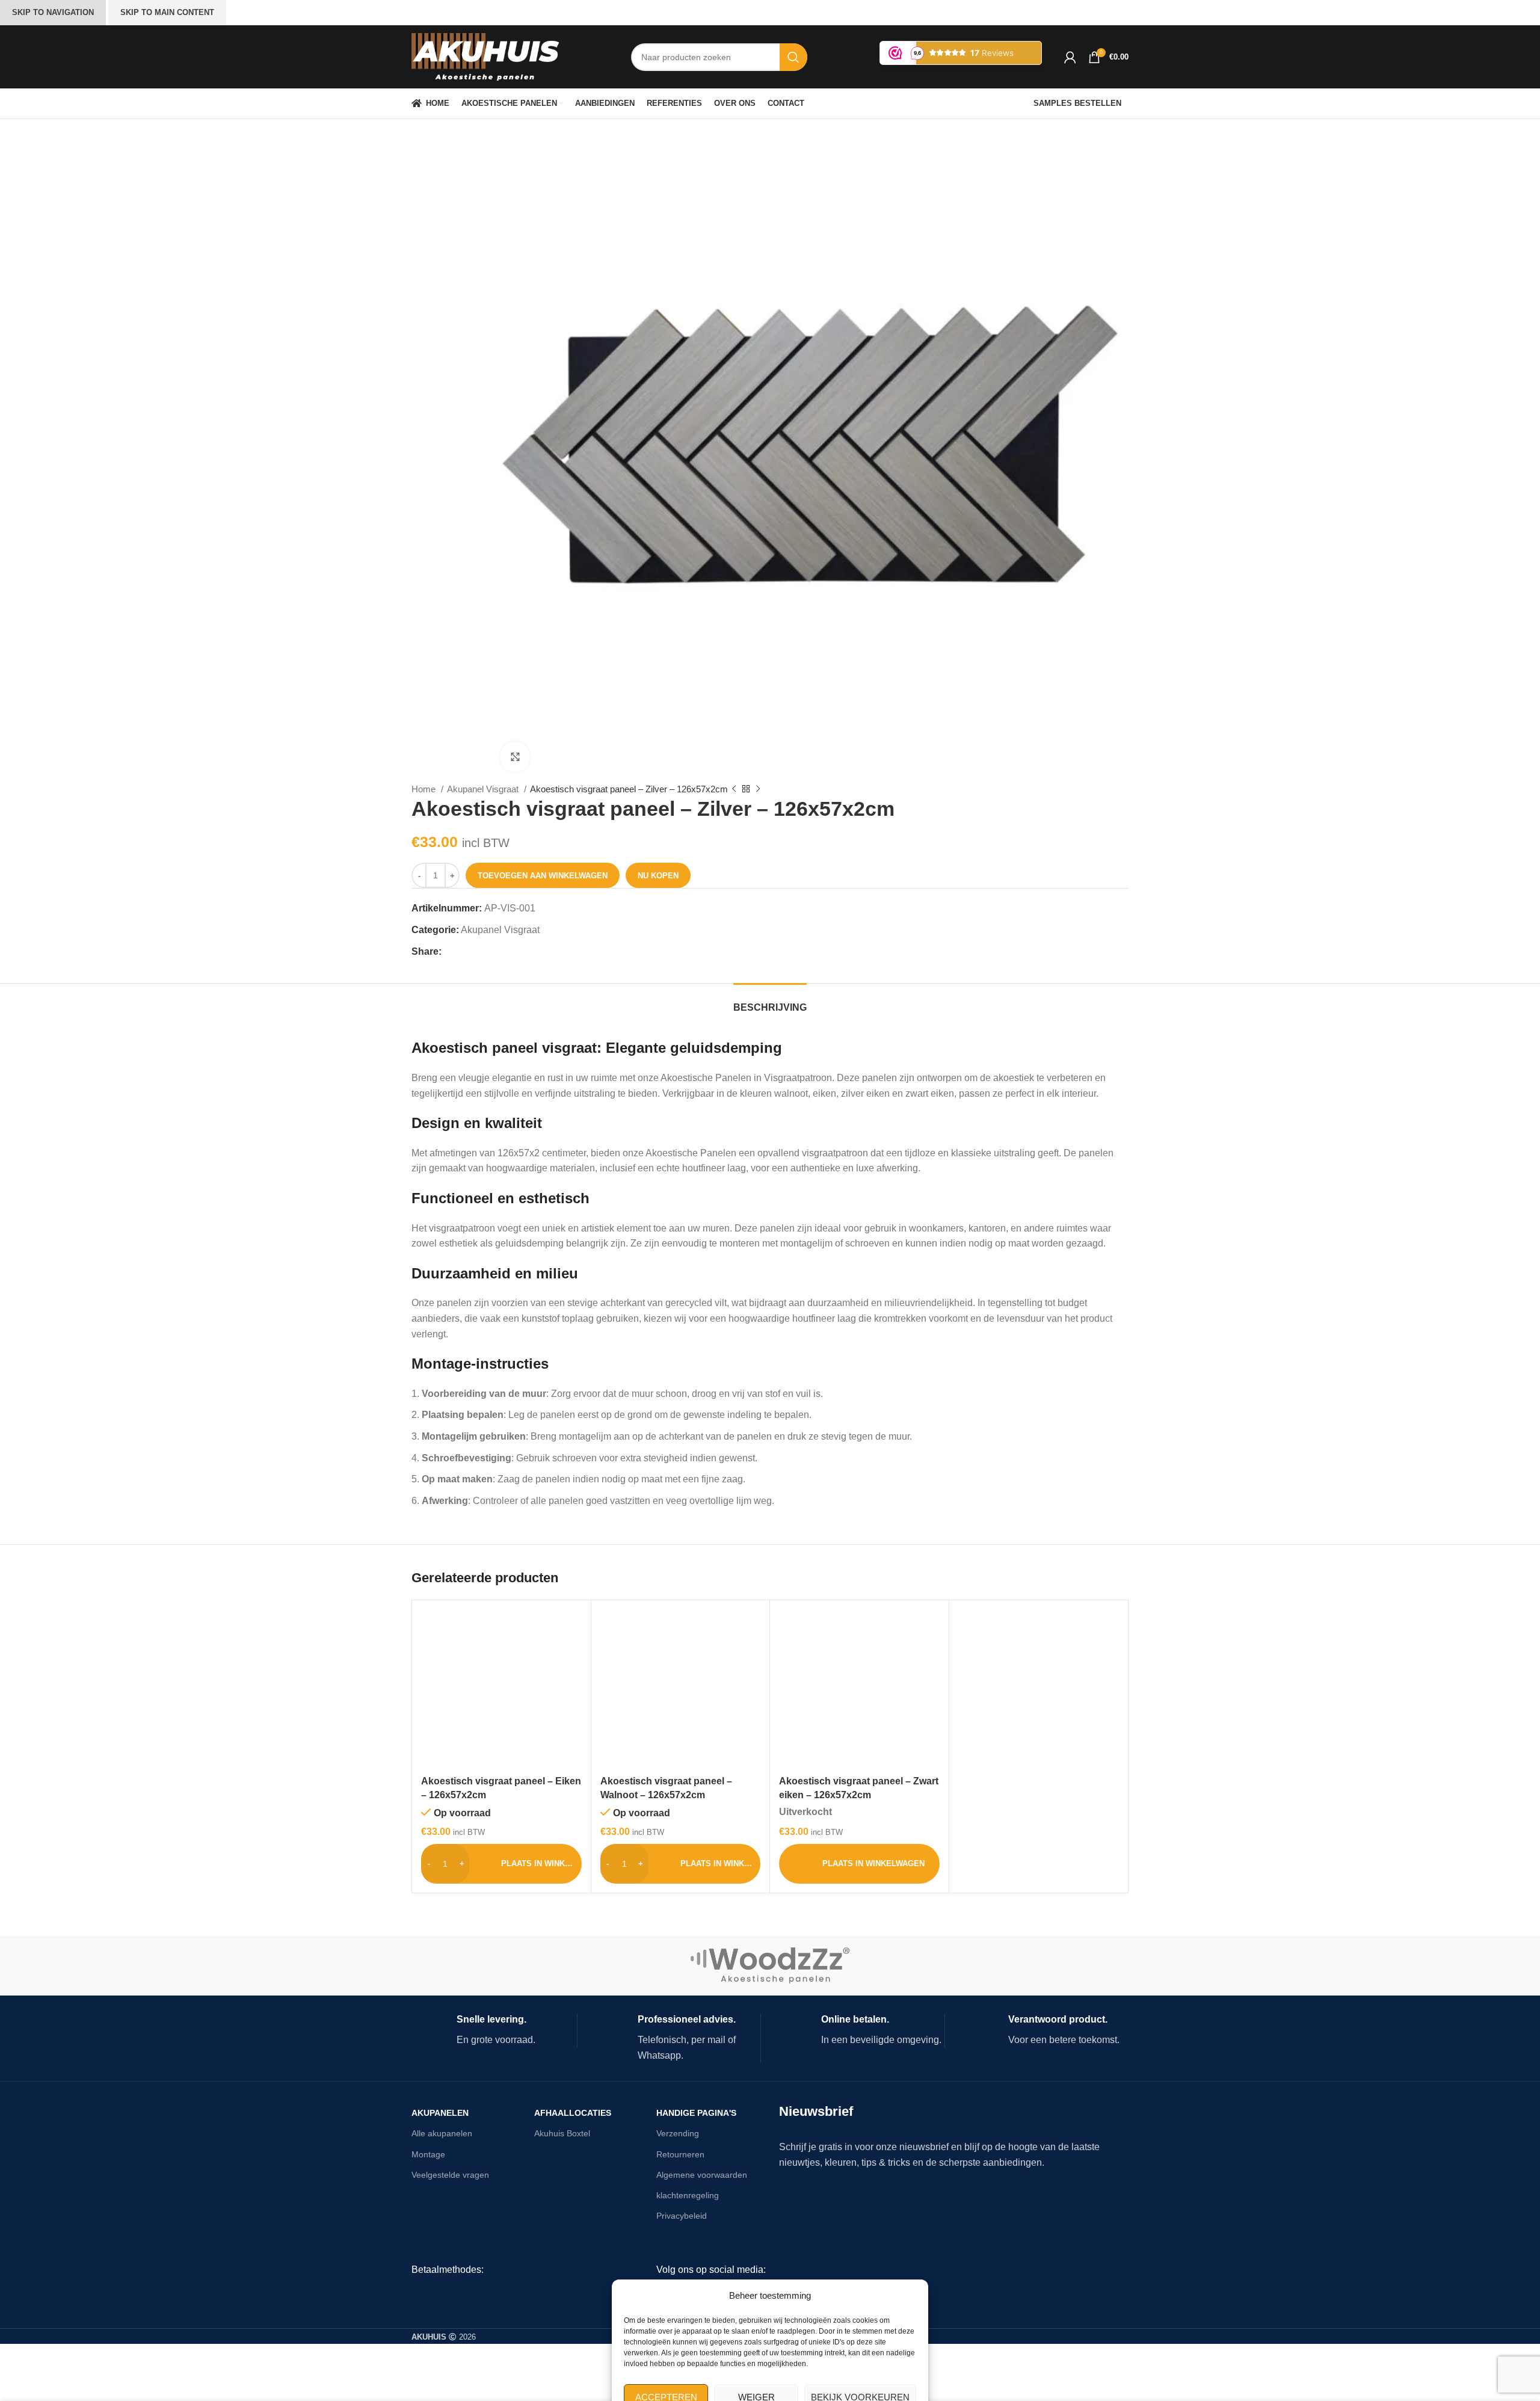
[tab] (770, 1001)
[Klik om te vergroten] (515, 757)
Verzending (678, 2133)
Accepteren (666, 2357)
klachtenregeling (688, 2195)
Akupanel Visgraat (484, 789)
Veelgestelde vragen (450, 2175)
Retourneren (680, 2154)
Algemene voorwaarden (702, 2175)
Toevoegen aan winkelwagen (543, 876)
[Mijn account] (1070, 57)
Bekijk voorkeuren (860, 2357)
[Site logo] (485, 56)
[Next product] (758, 789)
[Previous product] (734, 789)
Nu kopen (658, 876)
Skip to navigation (53, 12)
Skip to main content (167, 12)
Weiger (756, 2357)
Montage (428, 2154)
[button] (501, 1864)
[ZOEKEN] (793, 57)
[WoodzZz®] (770, 1965)
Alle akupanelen (442, 2133)
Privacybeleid (682, 2216)
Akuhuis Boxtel (562, 2133)
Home (425, 789)
